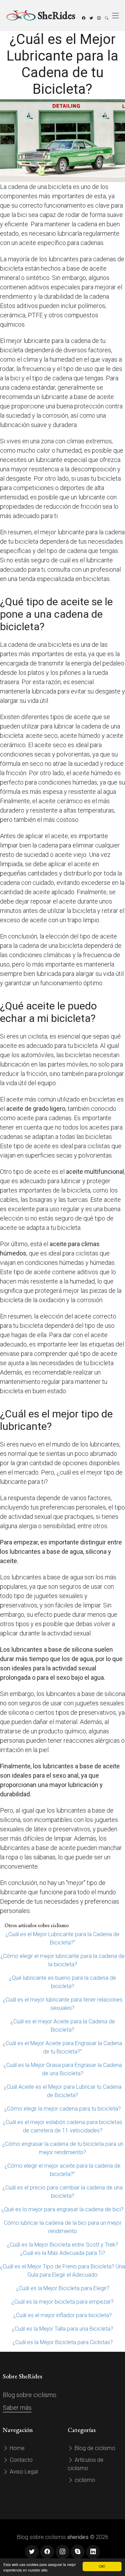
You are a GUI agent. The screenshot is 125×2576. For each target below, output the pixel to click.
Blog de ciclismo (94, 2448)
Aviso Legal (23, 2472)
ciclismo (84, 2480)
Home (16, 2448)
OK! (102, 2566)
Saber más (17, 2408)
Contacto (20, 2460)
